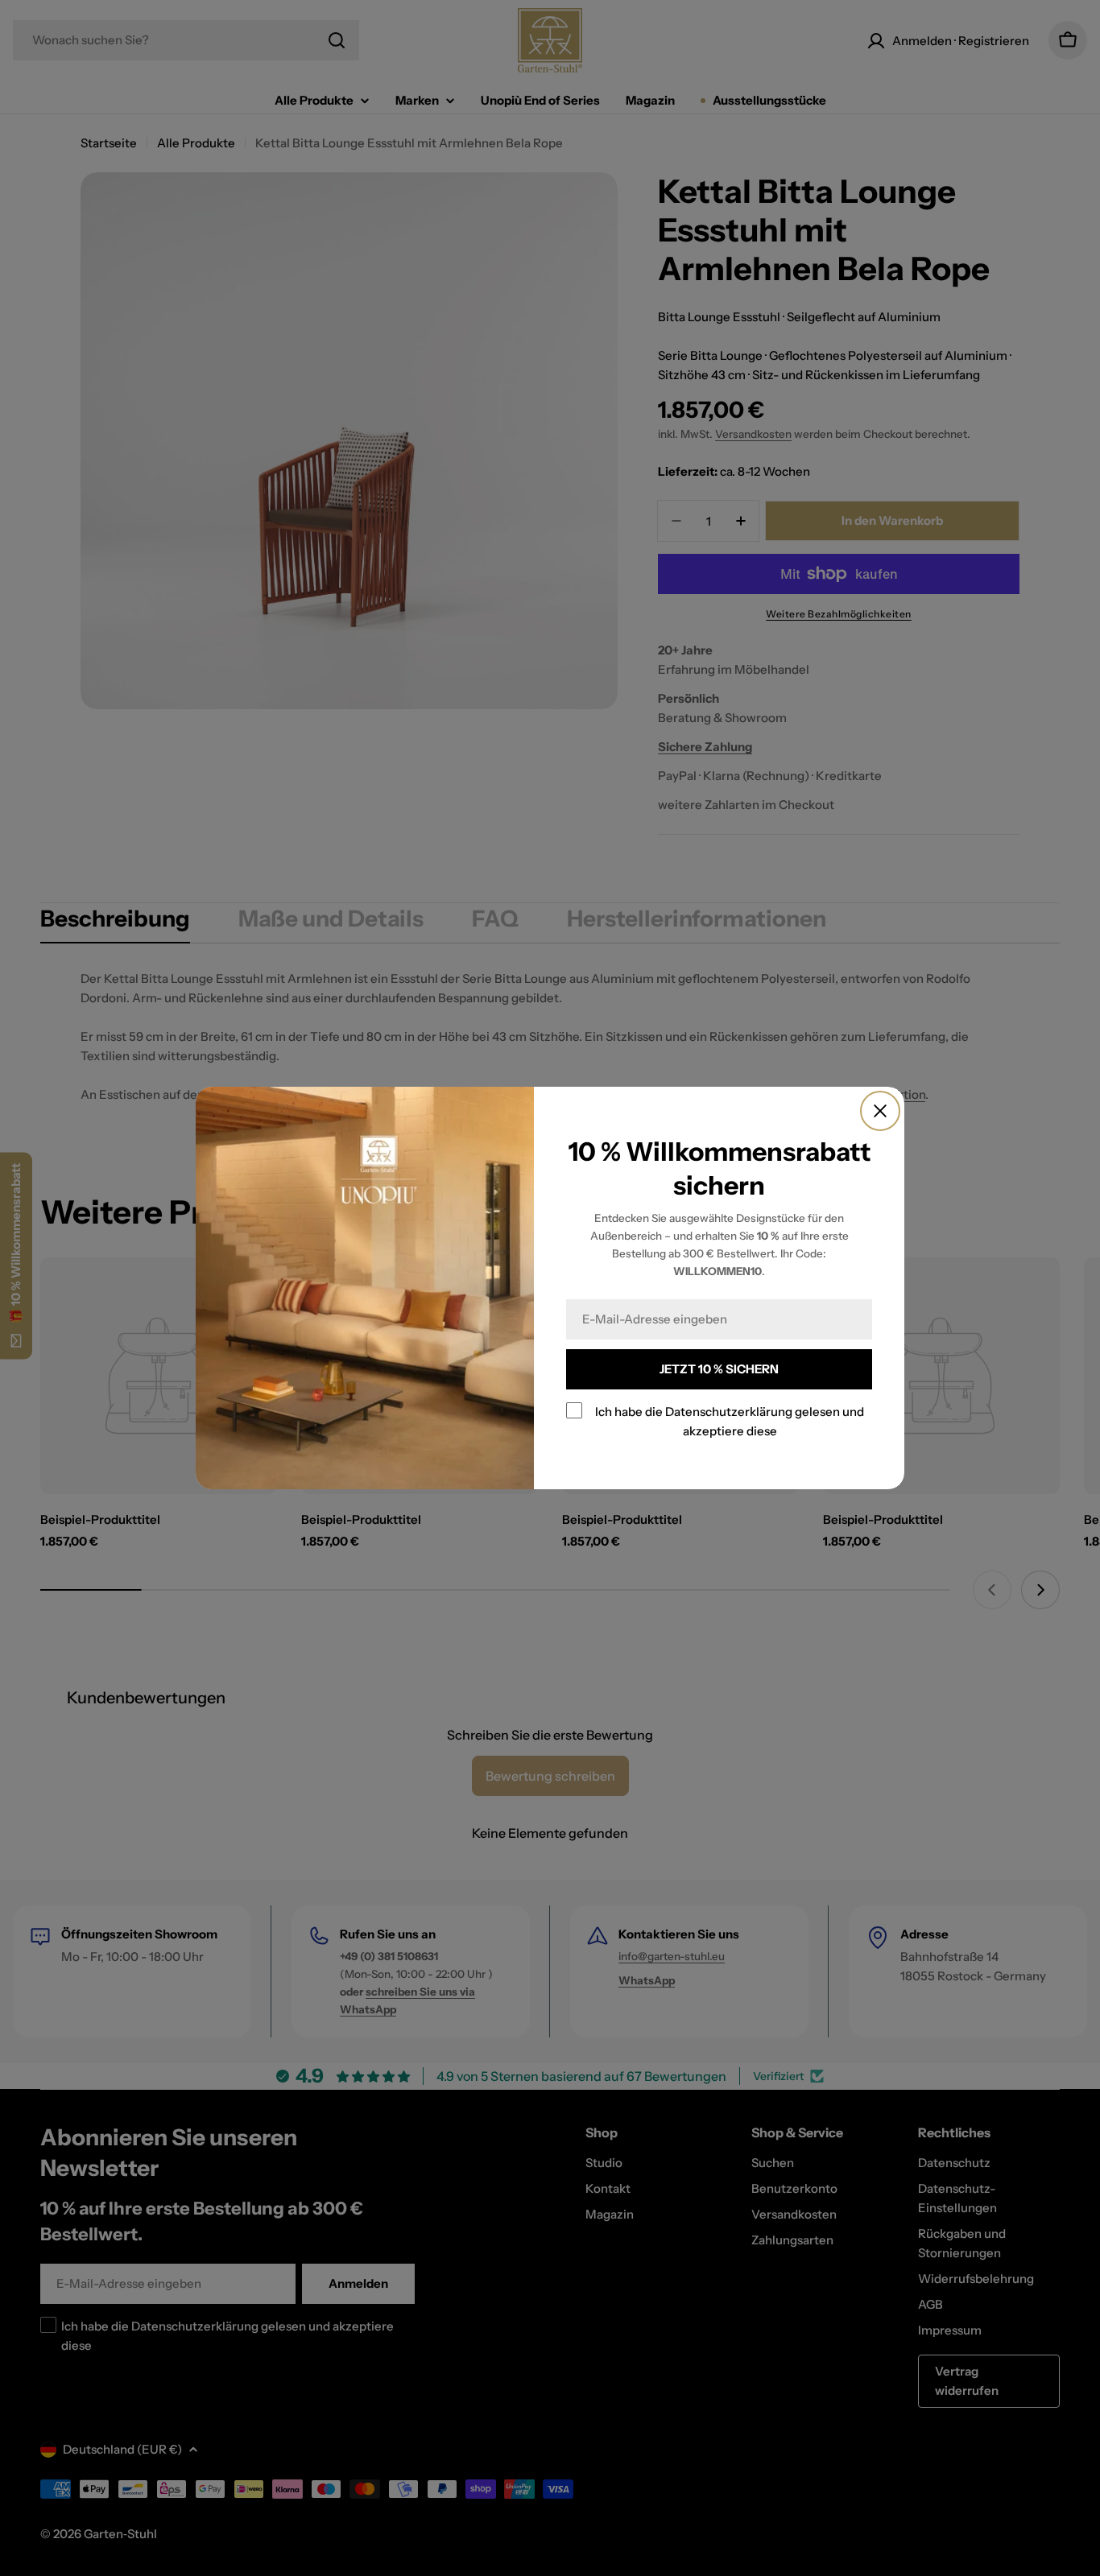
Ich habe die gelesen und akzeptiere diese (730, 1421)
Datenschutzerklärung (729, 1412)
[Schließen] (880, 1111)
